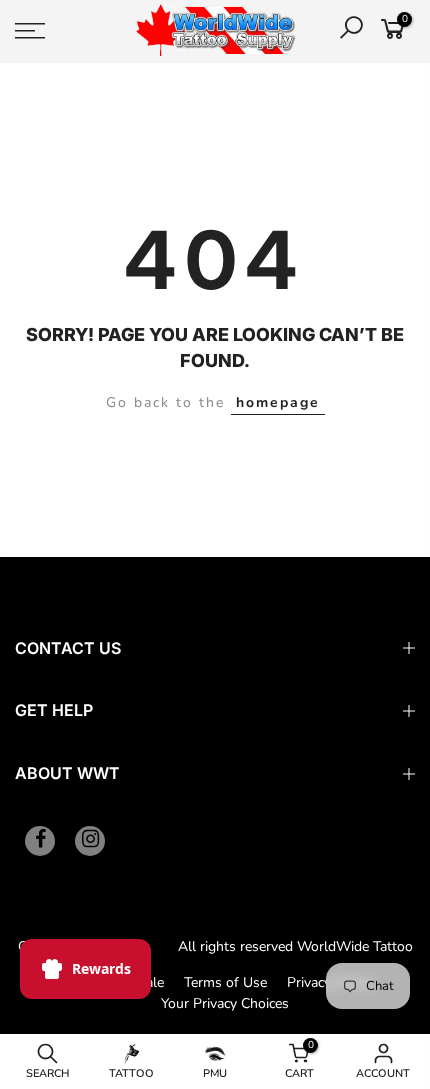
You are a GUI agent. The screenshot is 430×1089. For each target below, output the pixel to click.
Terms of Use (225, 982)
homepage (278, 402)
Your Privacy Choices (225, 1003)
